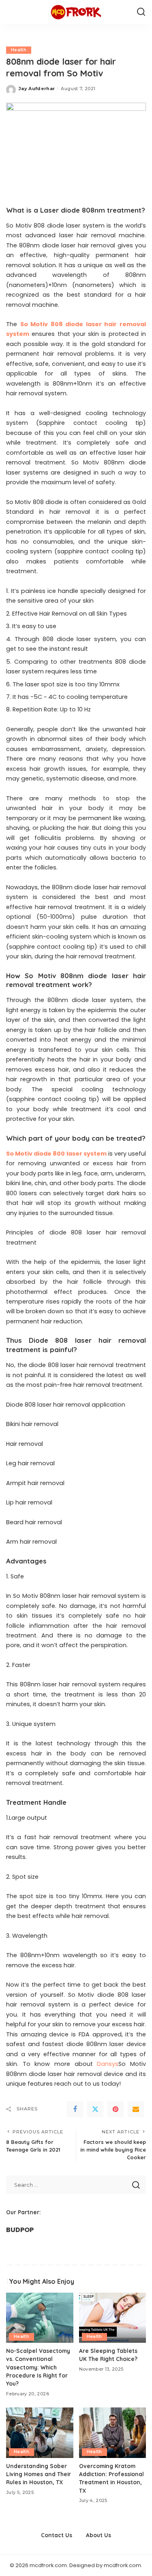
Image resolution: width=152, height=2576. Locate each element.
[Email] (136, 2109)
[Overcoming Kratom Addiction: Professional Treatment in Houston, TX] (113, 2433)
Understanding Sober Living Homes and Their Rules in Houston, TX (39, 2474)
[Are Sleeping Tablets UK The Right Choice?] (113, 2318)
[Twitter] (95, 2109)
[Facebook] (75, 2109)
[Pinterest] (116, 2109)
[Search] (141, 12)
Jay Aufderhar (37, 89)
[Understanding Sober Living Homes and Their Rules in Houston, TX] (40, 2433)
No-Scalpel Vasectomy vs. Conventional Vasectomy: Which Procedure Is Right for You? (38, 2367)
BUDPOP (20, 2230)
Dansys (108, 2064)
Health (19, 50)
